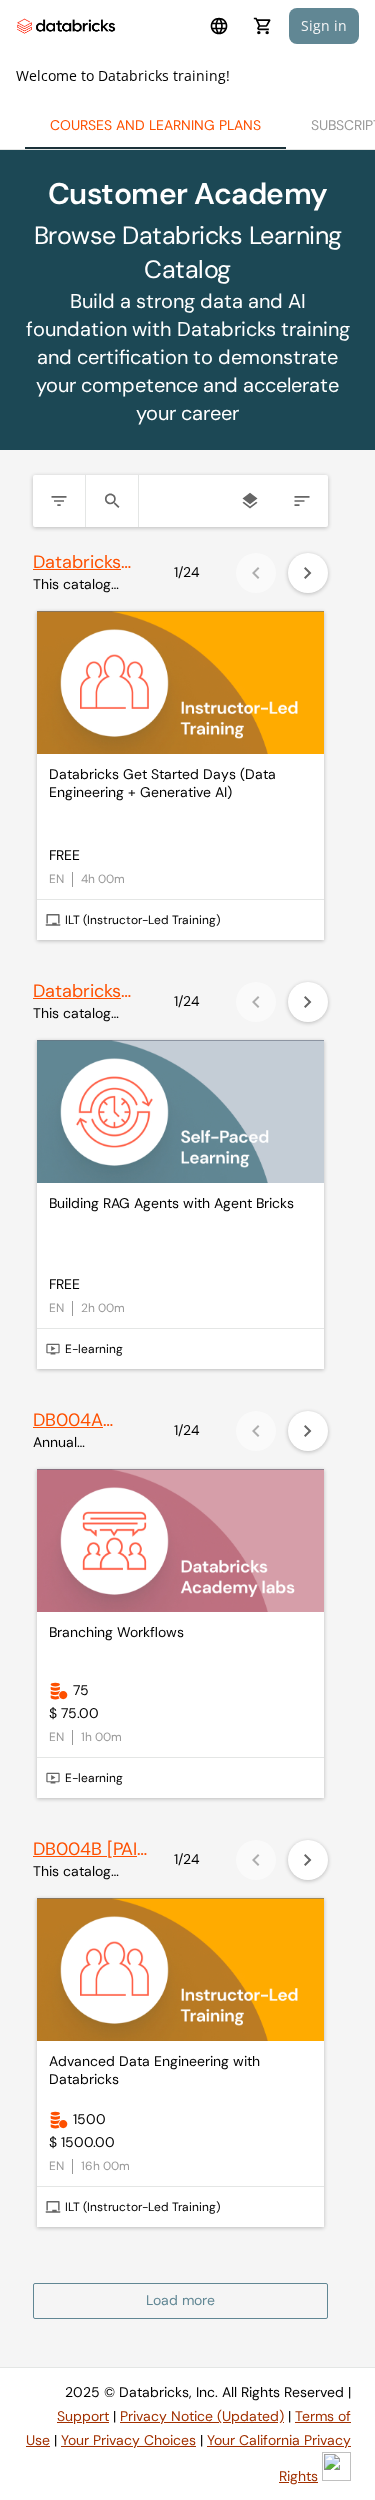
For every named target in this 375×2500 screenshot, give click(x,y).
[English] (219, 26)
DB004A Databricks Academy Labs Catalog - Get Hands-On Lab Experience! (89, 1420)
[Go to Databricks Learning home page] (66, 26)
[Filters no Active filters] (59, 501)
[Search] (112, 501)
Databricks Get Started (82, 562)
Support (83, 2416)
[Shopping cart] (263, 26)
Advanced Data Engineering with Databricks (154, 2070)
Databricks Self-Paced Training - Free (78, 991)
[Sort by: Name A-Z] (302, 501)
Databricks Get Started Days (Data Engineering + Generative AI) (162, 783)
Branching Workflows (116, 1632)
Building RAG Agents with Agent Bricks (171, 1203)
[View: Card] (250, 501)
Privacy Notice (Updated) (202, 2416)
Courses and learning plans (155, 125)
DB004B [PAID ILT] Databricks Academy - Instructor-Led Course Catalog (91, 1849)
